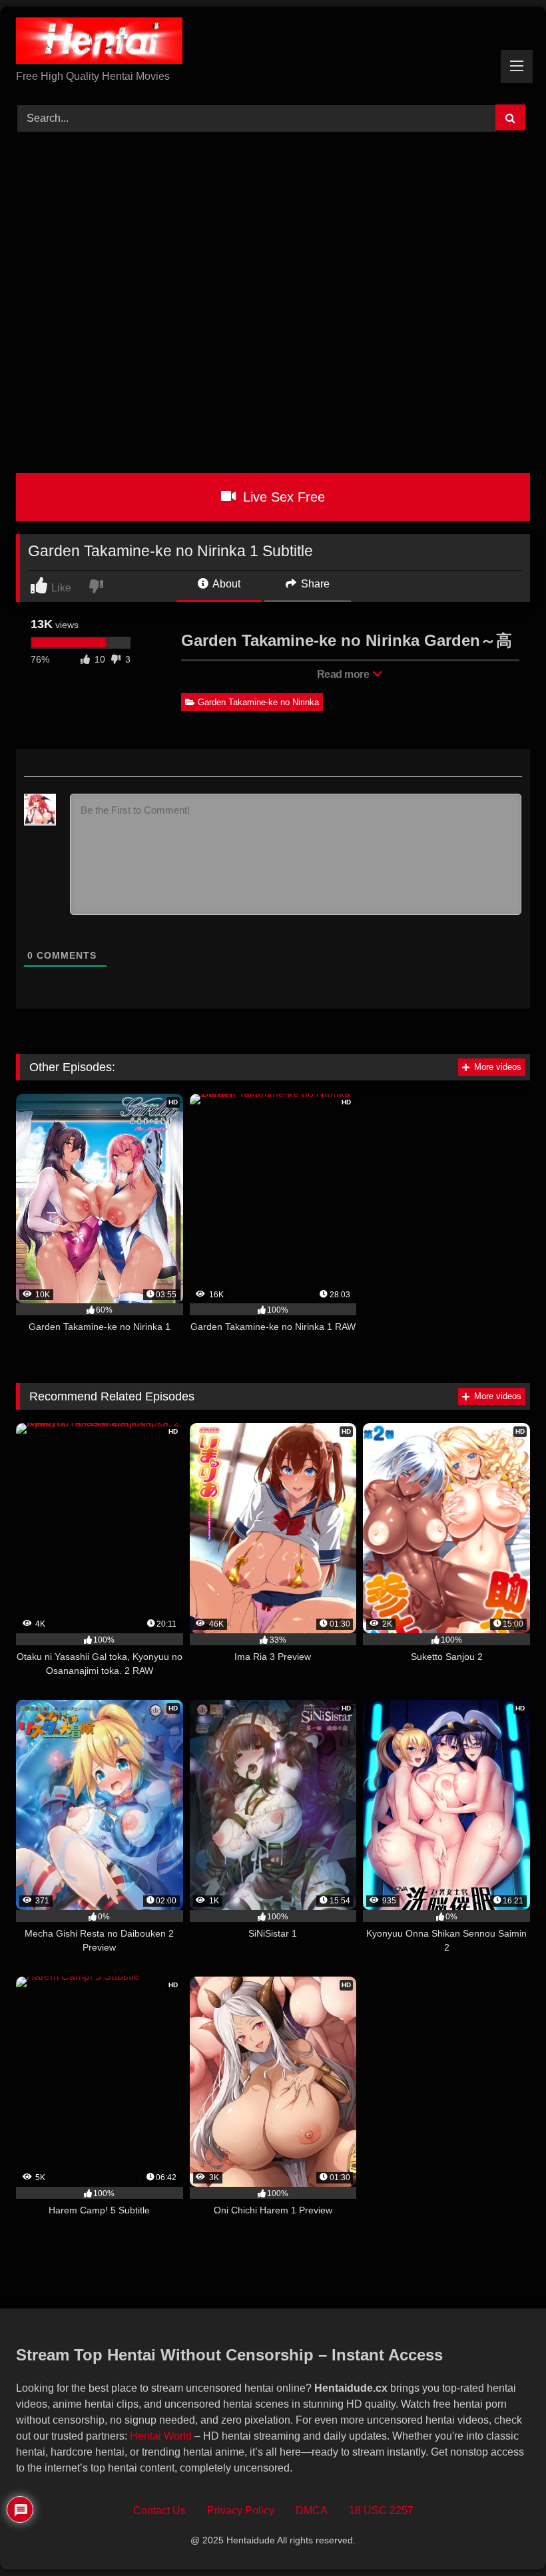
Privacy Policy (241, 2510)
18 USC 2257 (381, 2510)
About (225, 584)
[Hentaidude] (273, 43)
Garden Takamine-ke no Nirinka (258, 702)
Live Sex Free (282, 497)
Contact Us (159, 2510)
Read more (344, 674)
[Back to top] (505, 2536)
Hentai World (161, 2436)
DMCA (312, 2510)
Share (314, 584)
